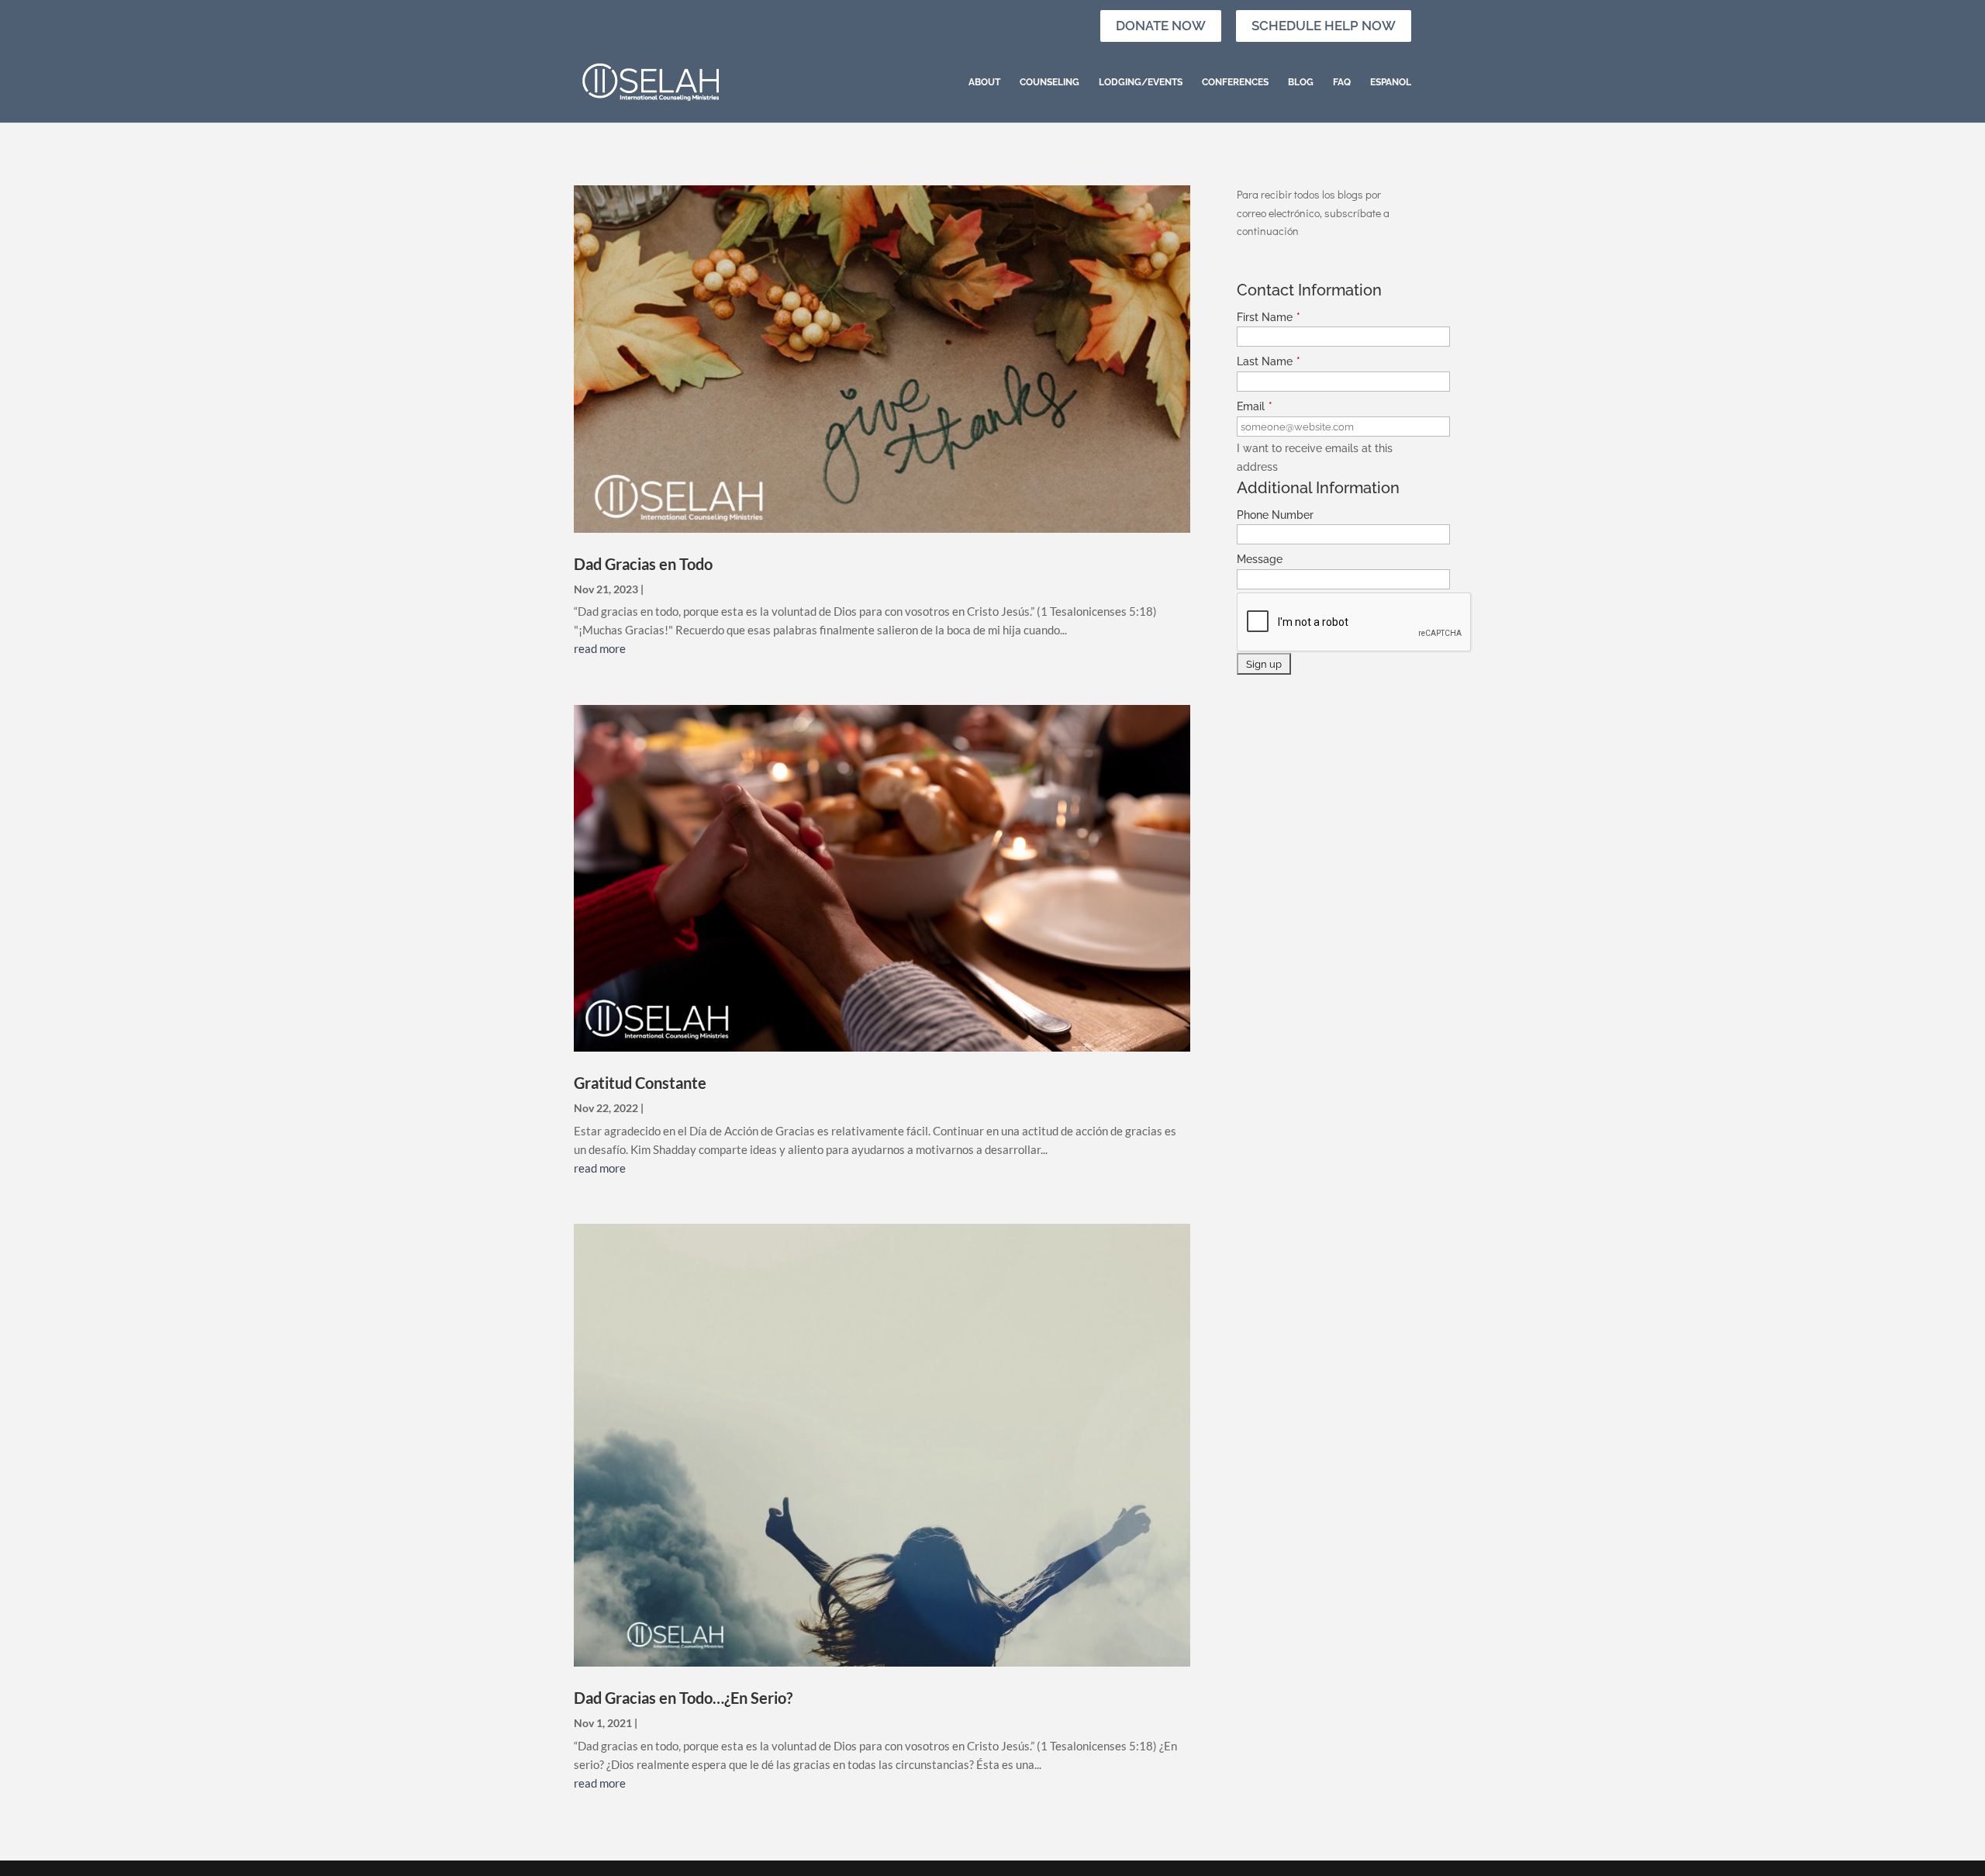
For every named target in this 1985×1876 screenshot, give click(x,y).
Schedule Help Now (1324, 26)
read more (600, 648)
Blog (1301, 82)
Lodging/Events (1141, 82)
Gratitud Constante (640, 1083)
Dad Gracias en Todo (643, 564)
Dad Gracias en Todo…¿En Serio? (683, 1698)
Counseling (1049, 82)
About (984, 82)
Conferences (1235, 82)
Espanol (1391, 82)
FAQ (1342, 82)
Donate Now (1161, 26)
